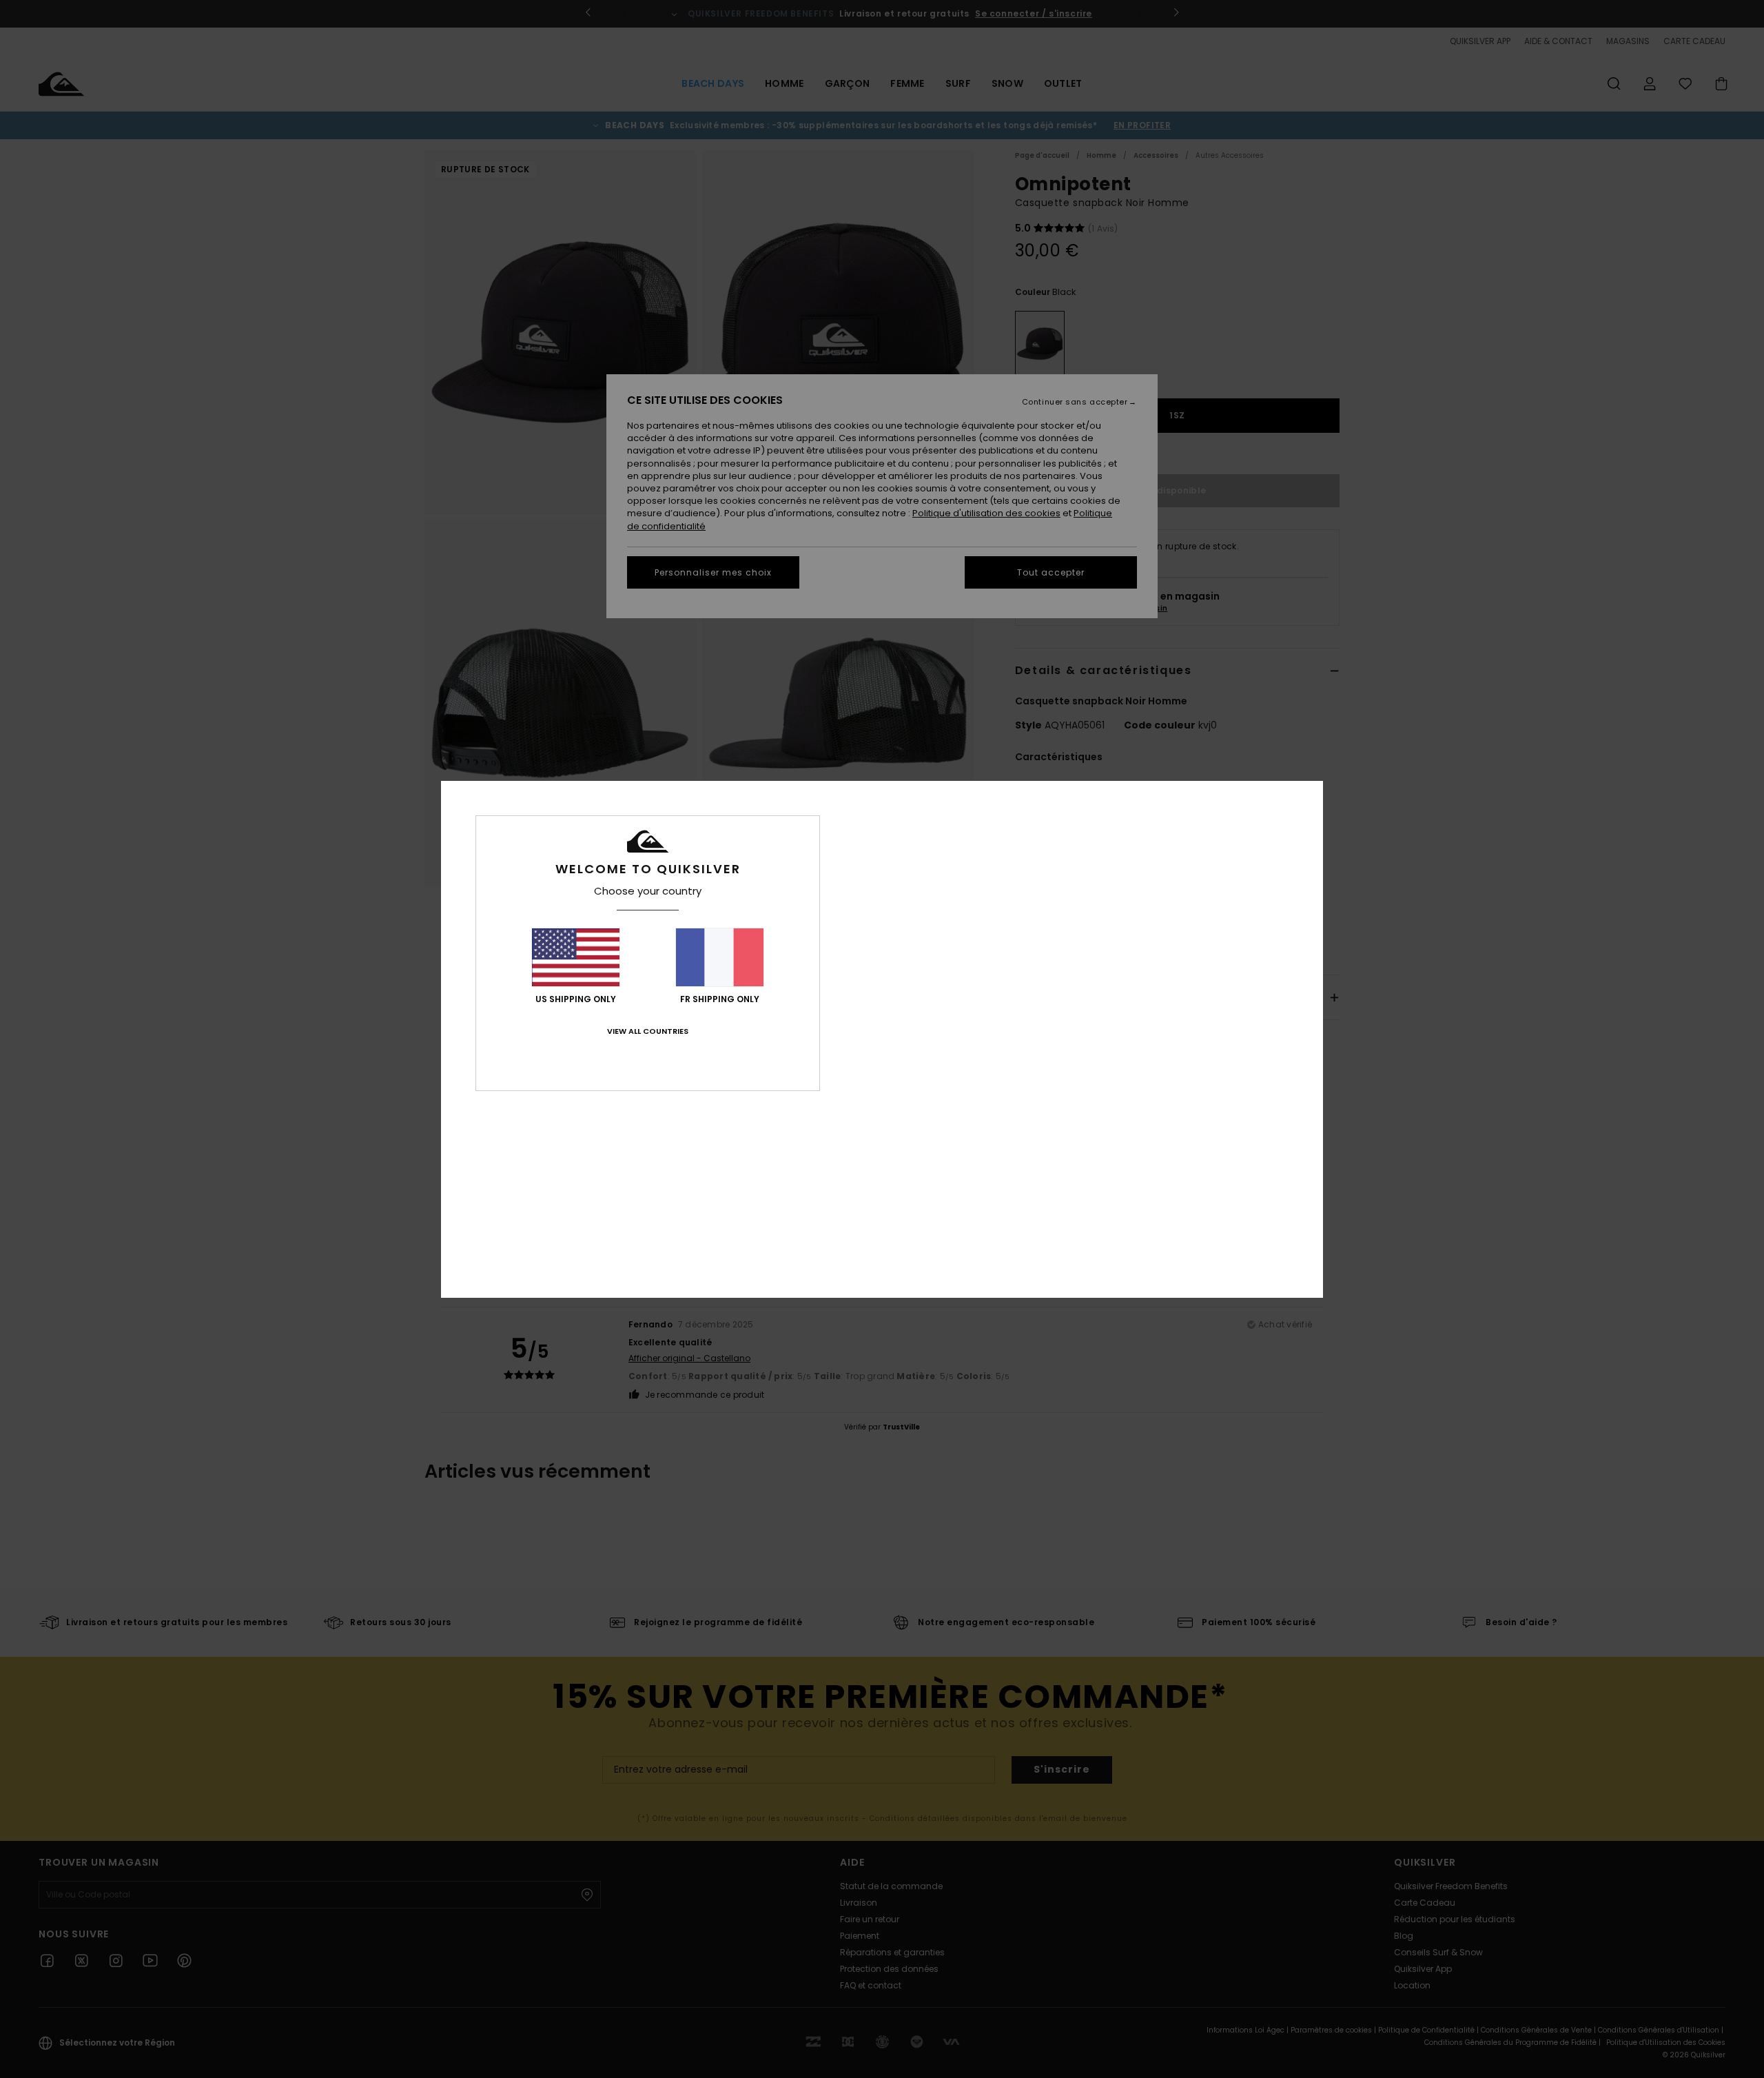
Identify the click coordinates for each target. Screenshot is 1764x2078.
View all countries (648, 1031)
